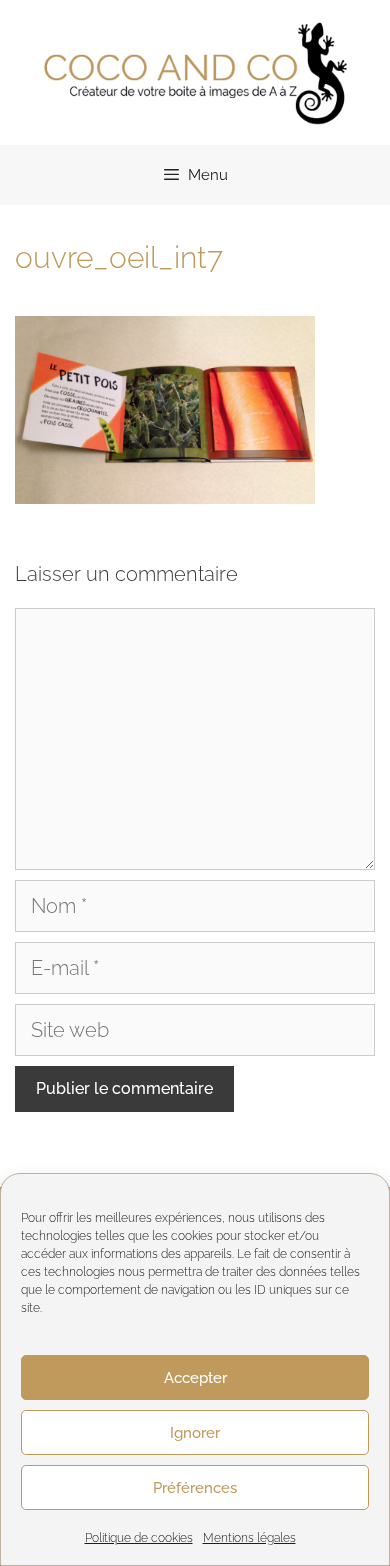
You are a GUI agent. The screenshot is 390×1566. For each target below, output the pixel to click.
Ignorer (195, 1433)
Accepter (195, 1378)
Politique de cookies (139, 1538)
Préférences (195, 1488)
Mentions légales (249, 1538)
